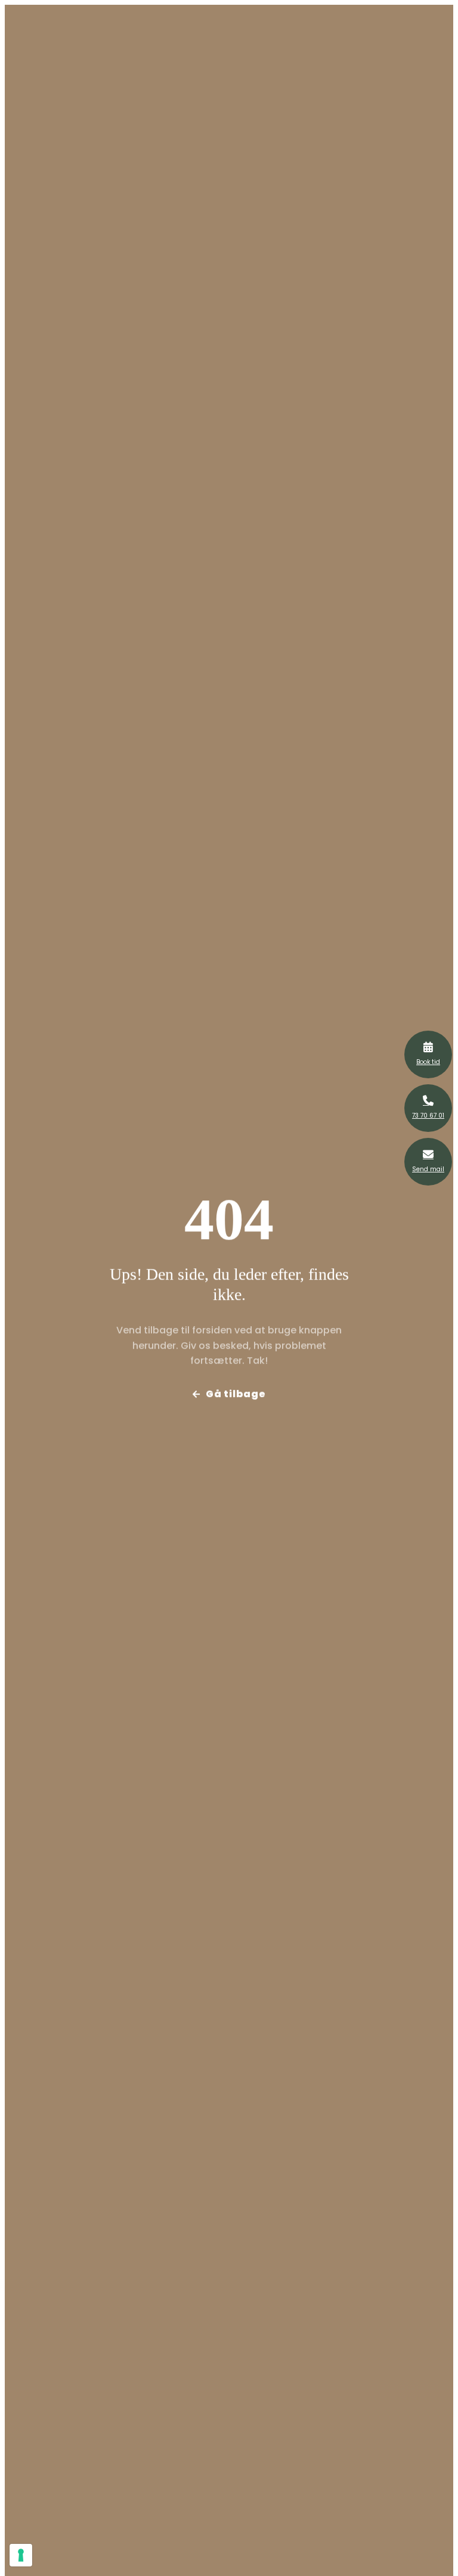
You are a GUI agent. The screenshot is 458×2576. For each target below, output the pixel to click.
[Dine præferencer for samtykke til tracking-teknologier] (21, 2555)
